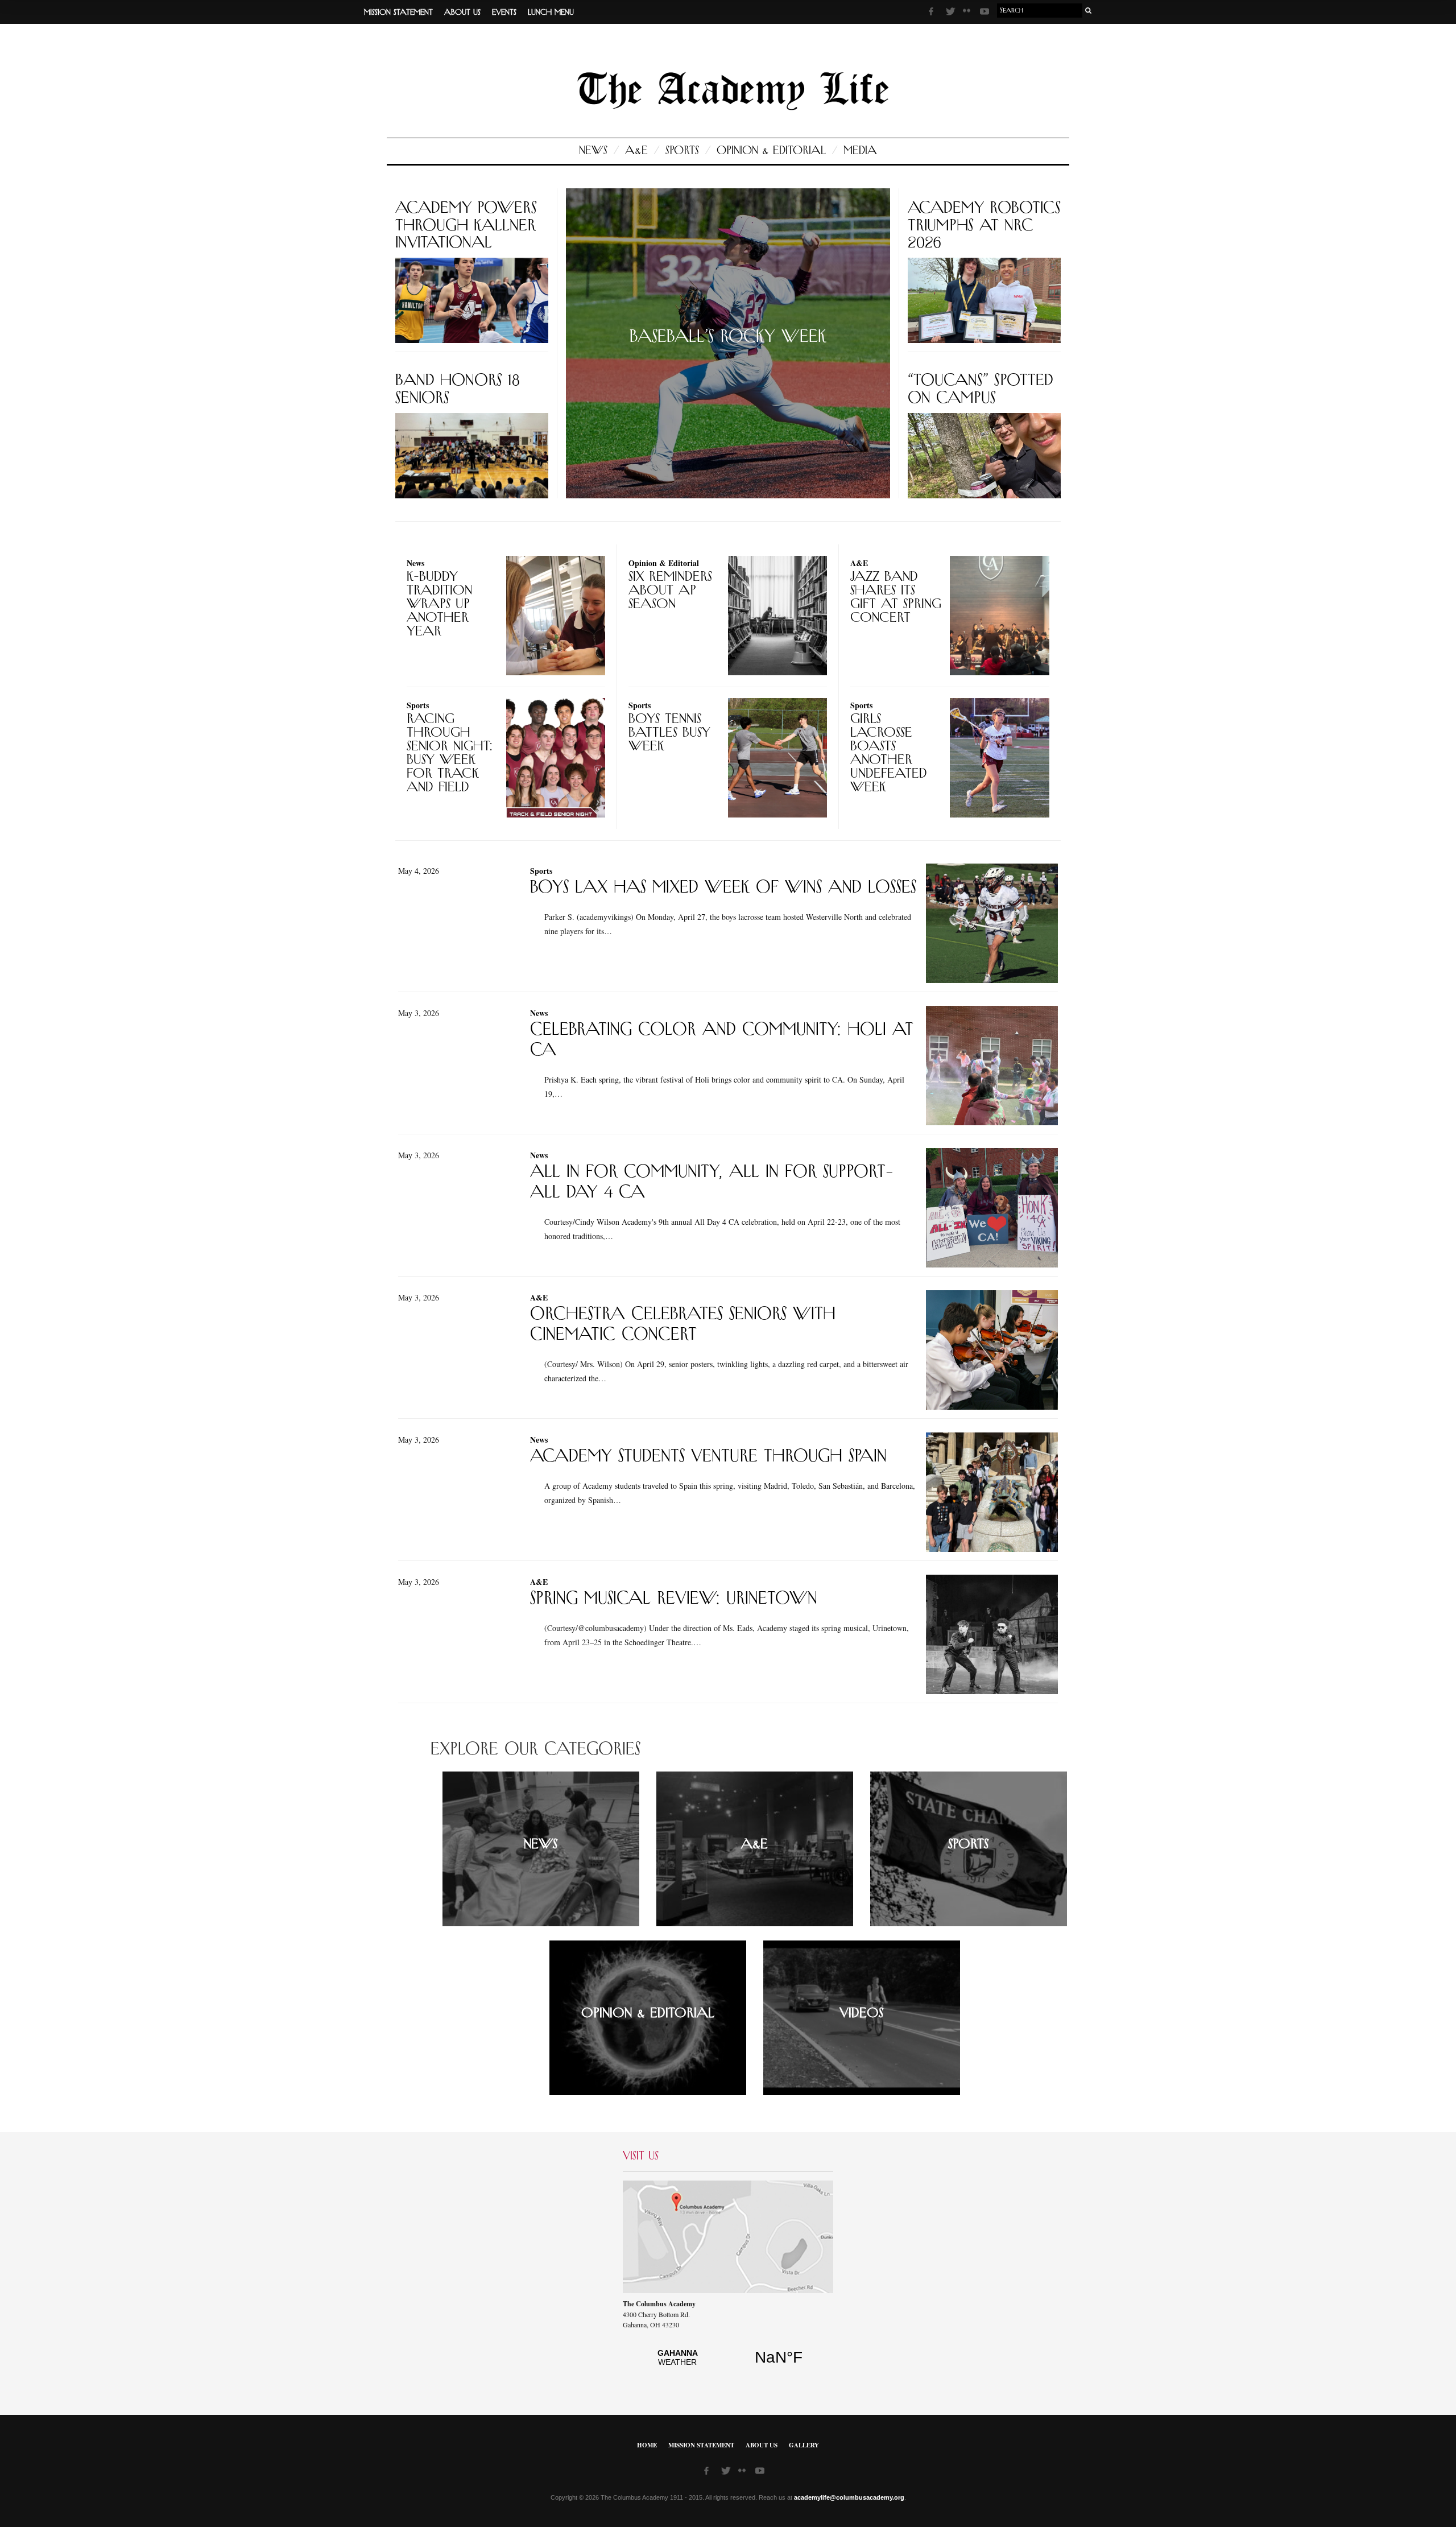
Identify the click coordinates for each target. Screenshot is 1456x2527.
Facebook (934, 13)
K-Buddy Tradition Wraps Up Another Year (439, 604)
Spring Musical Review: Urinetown (674, 1599)
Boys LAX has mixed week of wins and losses (723, 888)
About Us (462, 13)
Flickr (969, 14)
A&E (636, 151)
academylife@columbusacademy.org (849, 2497)
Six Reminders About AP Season (670, 591)
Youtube (986, 13)
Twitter (952, 13)
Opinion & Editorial (771, 151)
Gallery (804, 2445)
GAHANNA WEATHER (728, 2364)
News (593, 151)
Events (504, 13)
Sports (682, 151)
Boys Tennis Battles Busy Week (669, 733)
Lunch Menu (551, 13)
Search (1089, 11)
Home (647, 2445)
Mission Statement (398, 13)
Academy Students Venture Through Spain (708, 1457)
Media (860, 151)
